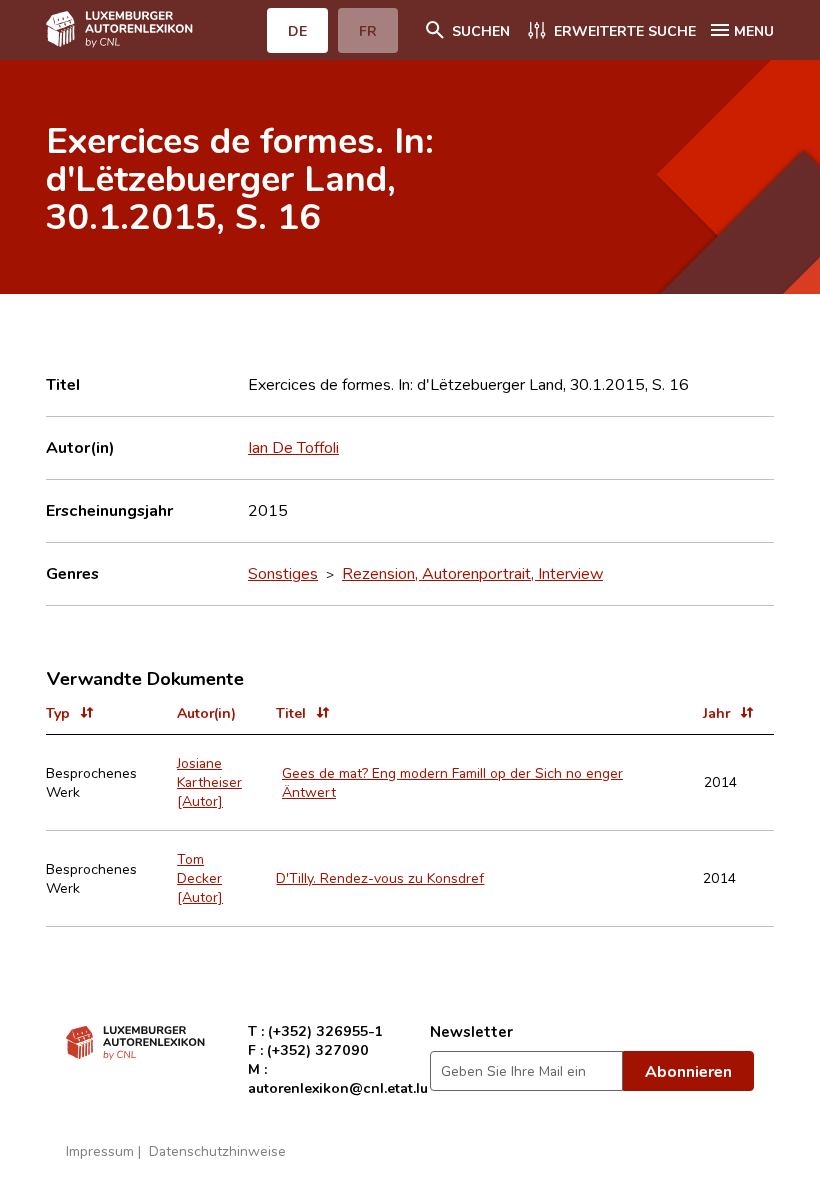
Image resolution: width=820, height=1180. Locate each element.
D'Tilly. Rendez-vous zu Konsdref (380, 877)
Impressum (100, 1150)
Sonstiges (283, 573)
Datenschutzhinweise (217, 1150)
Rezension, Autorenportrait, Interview (472, 573)
